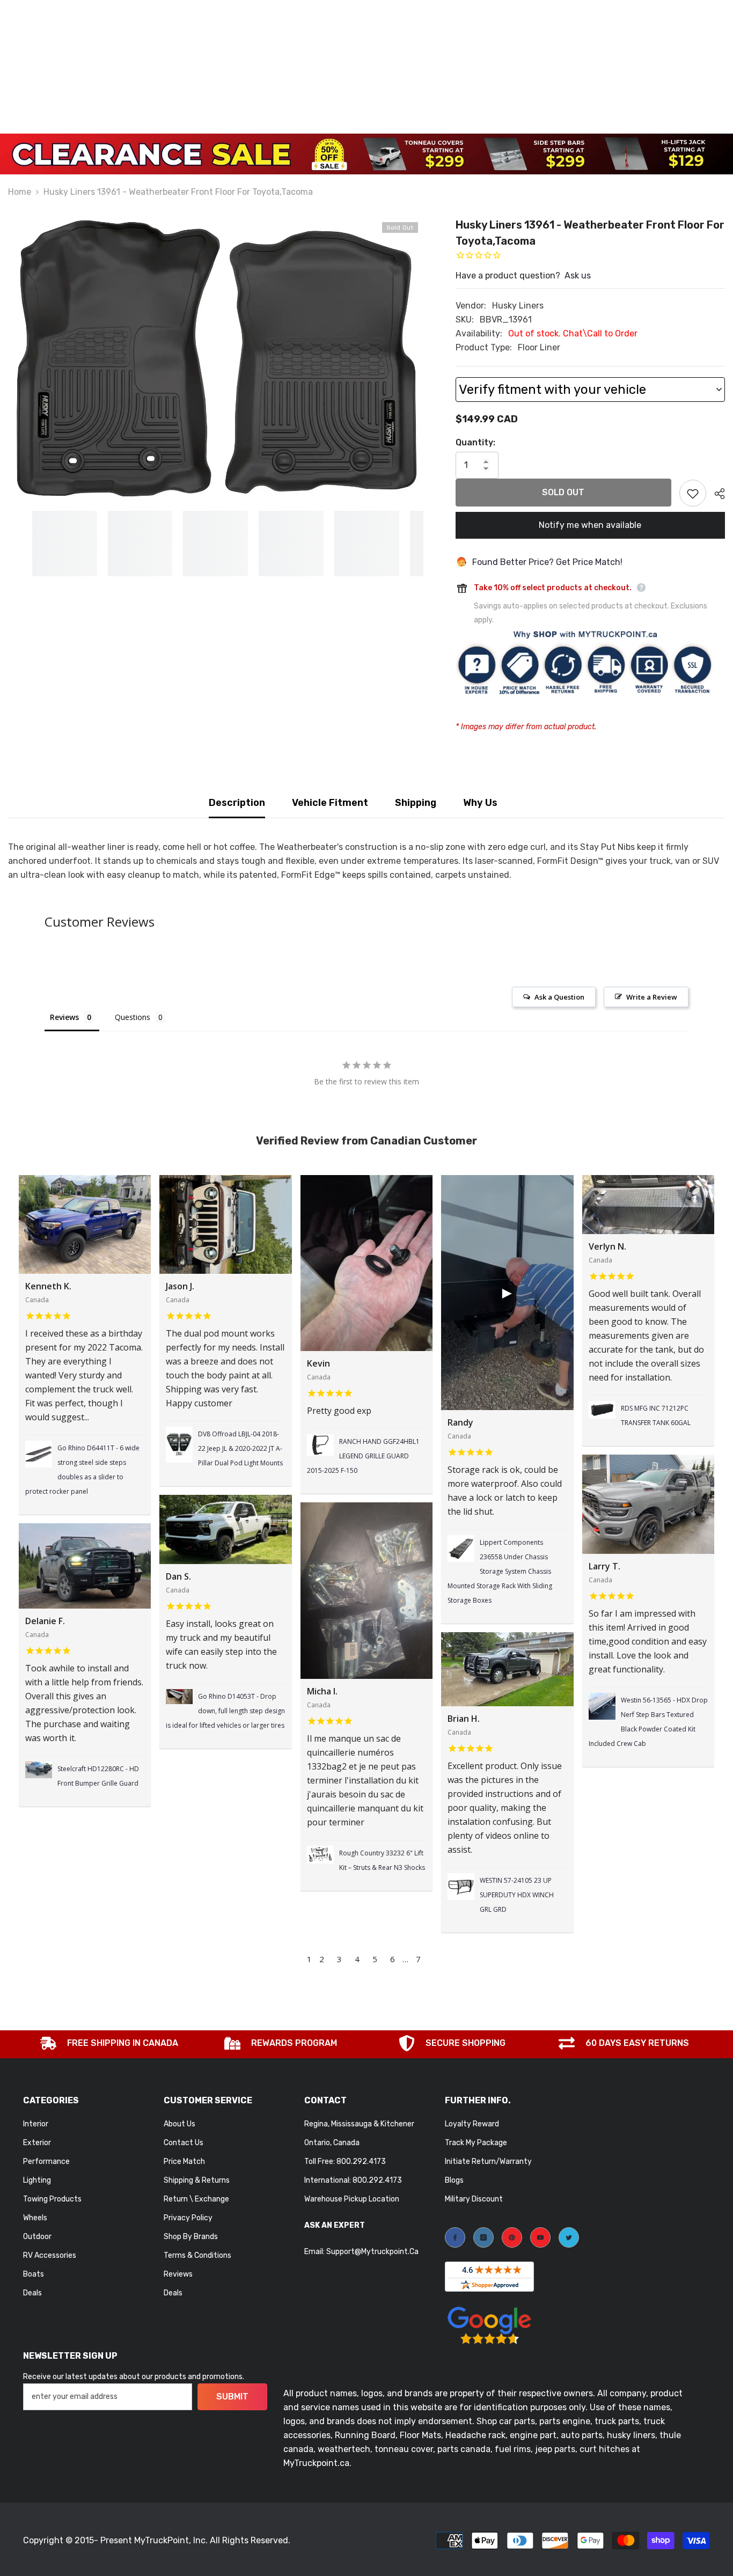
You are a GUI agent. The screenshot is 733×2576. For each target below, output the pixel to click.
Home (20, 192)
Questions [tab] (133, 1017)
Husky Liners (518, 306)
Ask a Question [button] (559, 997)
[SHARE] (716, 494)
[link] (109, 2044)
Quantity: (475, 442)
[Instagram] (483, 2237)
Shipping (416, 803)
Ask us (578, 276)
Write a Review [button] (652, 997)
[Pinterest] (512, 2237)
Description (237, 803)
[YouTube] (540, 2237)
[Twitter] (569, 2237)
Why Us (480, 803)
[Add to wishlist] (693, 493)
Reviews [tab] (64, 1017)
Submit (232, 2397)
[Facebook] (455, 2237)
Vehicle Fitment (330, 803)
